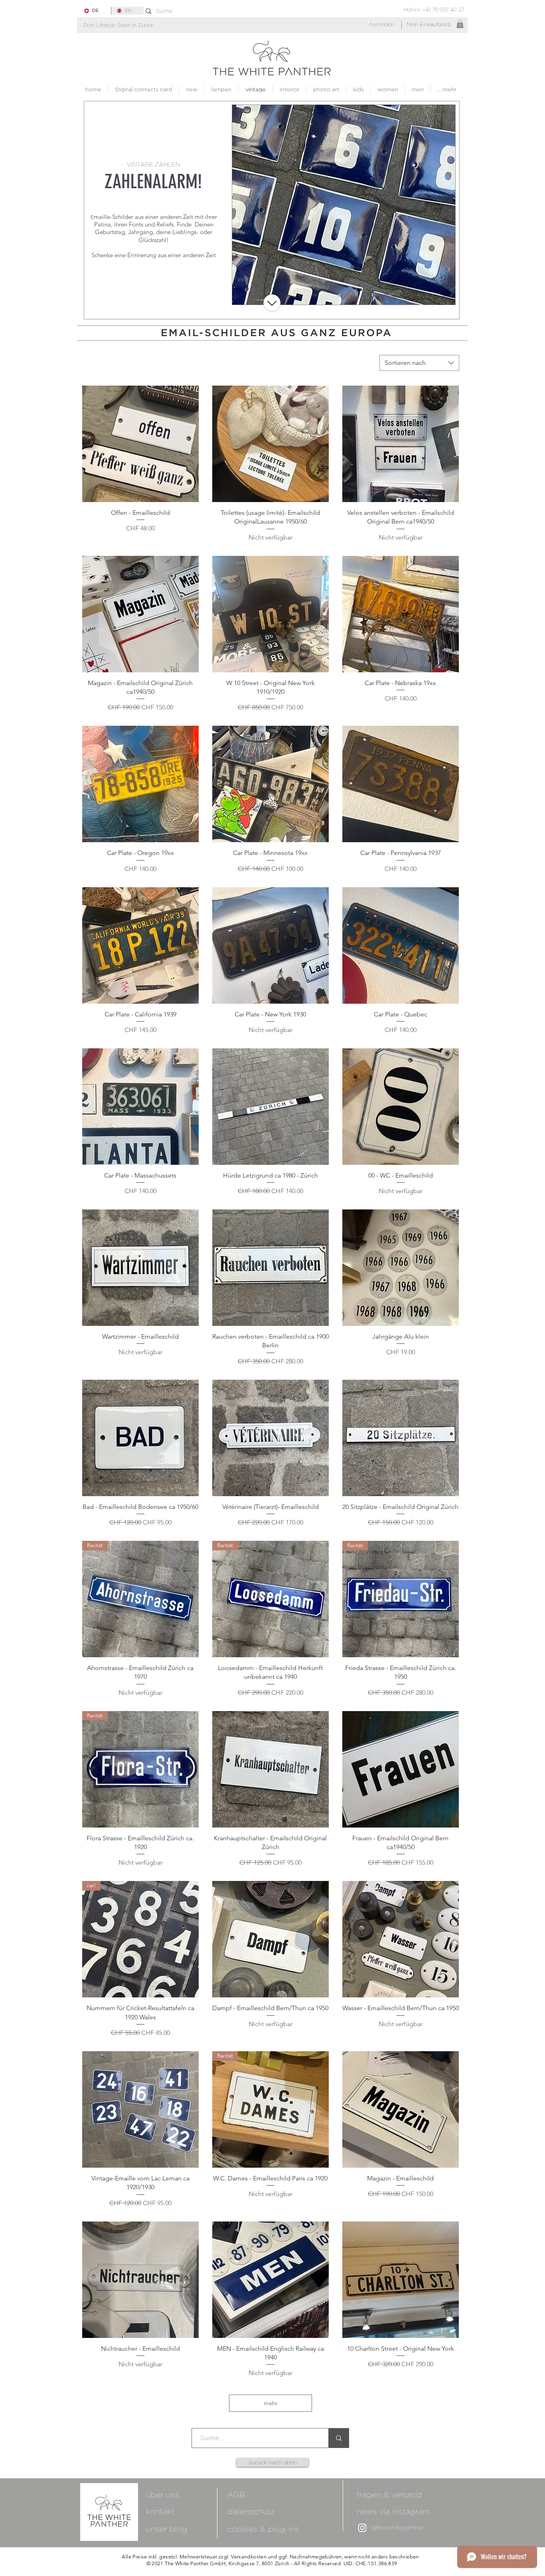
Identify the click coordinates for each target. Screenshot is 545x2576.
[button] (119, 25)
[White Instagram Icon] (362, 2528)
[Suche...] (339, 2438)
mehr (271, 2403)
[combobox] (419, 363)
